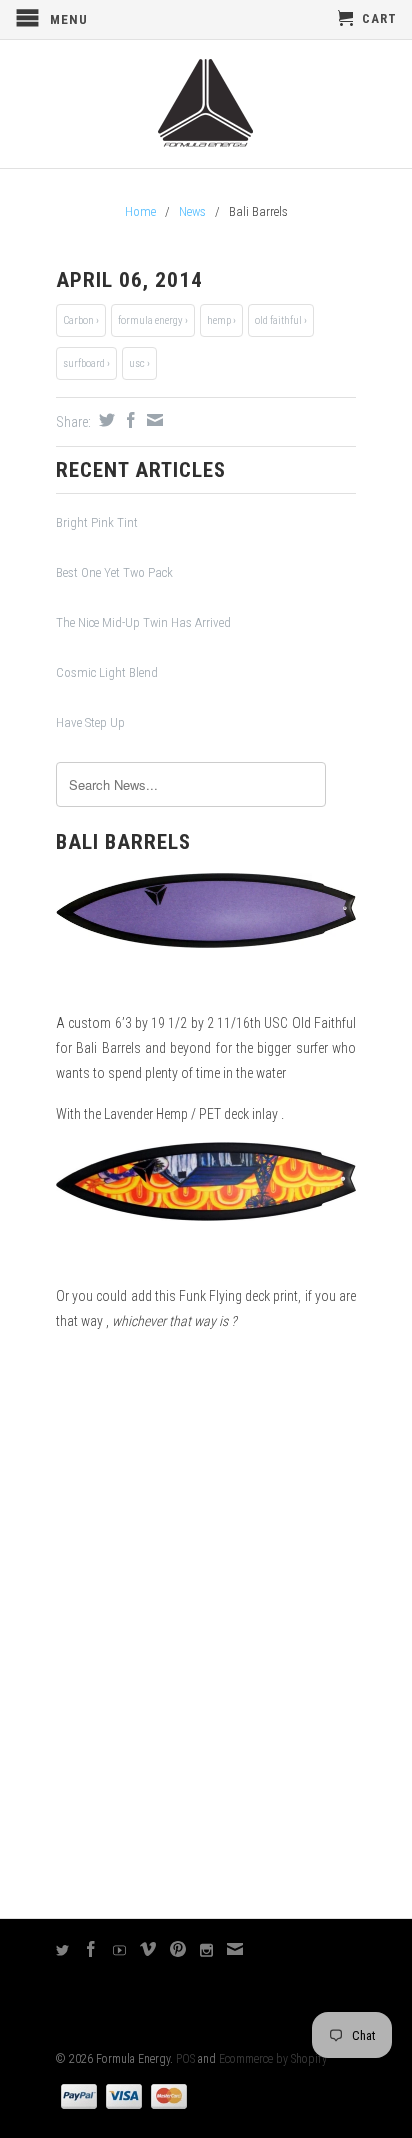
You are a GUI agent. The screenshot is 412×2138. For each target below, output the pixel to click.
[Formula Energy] (206, 104)
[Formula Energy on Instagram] (207, 1950)
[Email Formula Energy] (235, 1949)
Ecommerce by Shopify (273, 2059)
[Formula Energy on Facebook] (91, 1949)
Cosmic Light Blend (107, 672)
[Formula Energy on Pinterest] (178, 1949)
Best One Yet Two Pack (114, 572)
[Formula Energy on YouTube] (120, 1950)
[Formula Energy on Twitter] (63, 1950)
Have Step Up (90, 722)
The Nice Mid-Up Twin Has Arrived (143, 622)
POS (185, 2059)
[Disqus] (206, 1625)
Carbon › (81, 320)
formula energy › (153, 320)
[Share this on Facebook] (128, 420)
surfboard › (86, 363)
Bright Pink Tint (97, 522)
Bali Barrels (123, 842)
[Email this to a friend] (152, 420)
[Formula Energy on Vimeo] (148, 1949)
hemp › (221, 320)
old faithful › (281, 320)
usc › (139, 363)
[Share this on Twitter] (104, 420)
